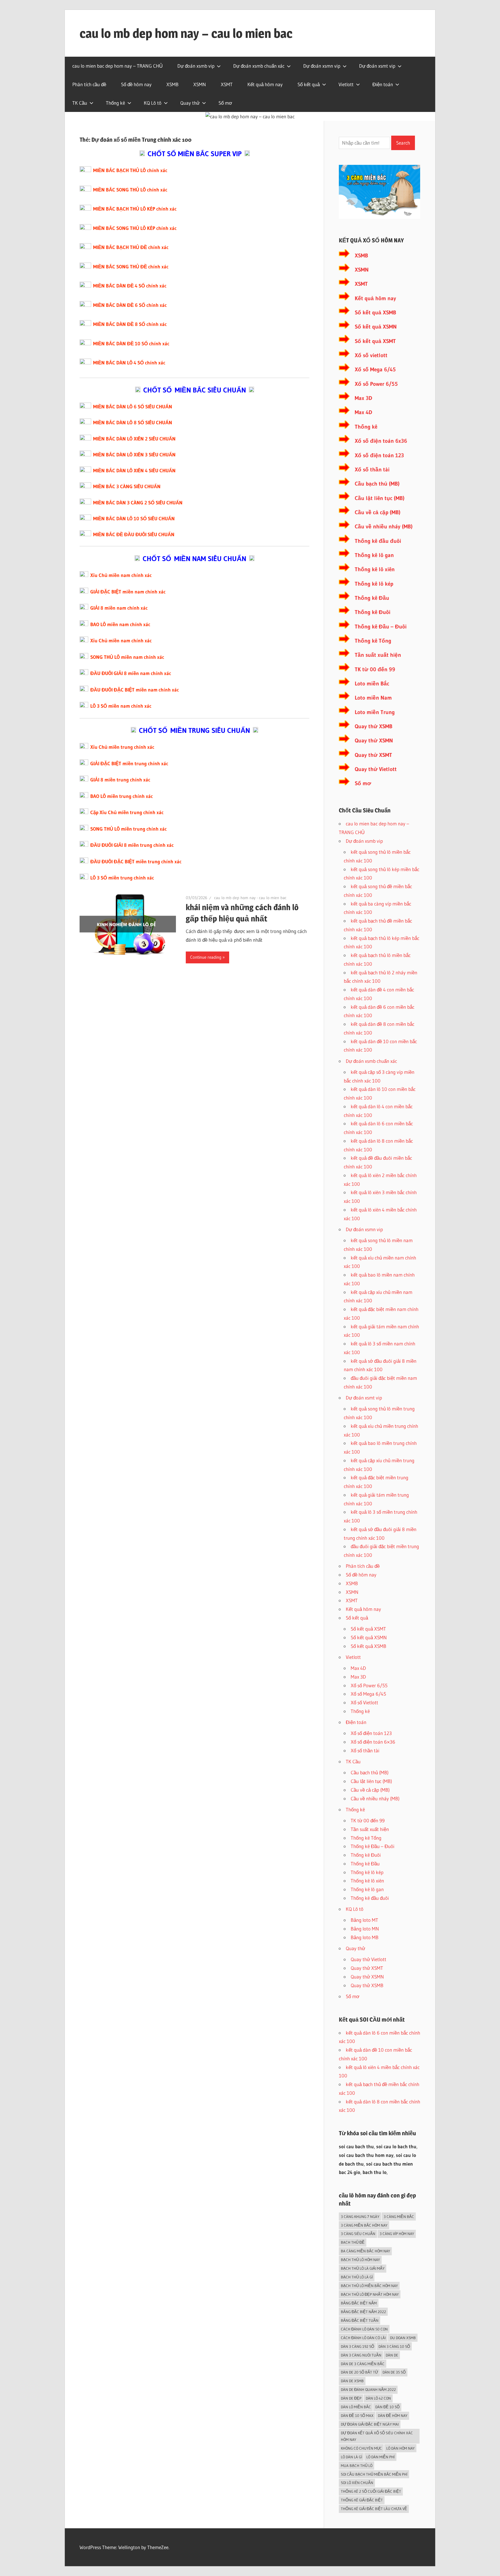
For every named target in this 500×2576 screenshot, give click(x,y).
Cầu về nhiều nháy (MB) (384, 527)
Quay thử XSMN (374, 741)
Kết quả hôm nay (265, 84)
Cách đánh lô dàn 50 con (364, 2329)
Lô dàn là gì (351, 2457)
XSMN (200, 84)
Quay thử (190, 103)
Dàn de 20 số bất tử (360, 2372)
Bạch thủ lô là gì (357, 2277)
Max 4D (363, 412)
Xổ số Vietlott (364, 1702)
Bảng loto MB (365, 1937)
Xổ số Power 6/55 (376, 384)
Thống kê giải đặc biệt (362, 2500)
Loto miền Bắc (372, 684)
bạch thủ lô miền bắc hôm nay (369, 2286)
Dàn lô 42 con (378, 2398)
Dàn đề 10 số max (357, 2415)
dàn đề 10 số (387, 2407)
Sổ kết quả (309, 84)
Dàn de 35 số (394, 2372)
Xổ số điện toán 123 (379, 455)
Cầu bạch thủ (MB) (377, 484)
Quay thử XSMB (374, 726)
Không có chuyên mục (361, 2448)
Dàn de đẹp (351, 2398)
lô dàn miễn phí (380, 2457)
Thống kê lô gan (374, 555)
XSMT (227, 84)
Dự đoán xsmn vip (322, 66)
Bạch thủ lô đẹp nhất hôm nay (370, 2294)
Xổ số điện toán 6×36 (373, 1742)
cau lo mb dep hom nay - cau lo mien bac (250, 898)
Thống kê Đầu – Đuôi (381, 627)
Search (403, 143)
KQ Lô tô (153, 103)
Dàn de (392, 2355)
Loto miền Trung (375, 712)
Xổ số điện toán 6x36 (381, 441)
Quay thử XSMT (373, 755)
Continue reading (206, 957)
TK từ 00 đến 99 (375, 669)
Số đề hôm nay (136, 84)
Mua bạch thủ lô (357, 2466)
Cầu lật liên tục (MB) (380, 498)
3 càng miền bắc (399, 2217)
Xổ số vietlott (371, 355)
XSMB (172, 84)
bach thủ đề (353, 2242)
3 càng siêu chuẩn (358, 2234)
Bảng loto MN (365, 1929)
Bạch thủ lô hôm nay (360, 2260)
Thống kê (115, 103)
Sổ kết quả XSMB (375, 312)
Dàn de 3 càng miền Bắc (363, 2364)
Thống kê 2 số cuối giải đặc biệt (371, 2491)
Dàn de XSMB (352, 2381)
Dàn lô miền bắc (356, 2407)
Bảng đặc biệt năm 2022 (363, 2312)
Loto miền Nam (373, 698)
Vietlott (346, 84)
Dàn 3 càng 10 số (394, 2346)
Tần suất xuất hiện (378, 655)
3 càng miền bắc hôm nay (364, 2225)
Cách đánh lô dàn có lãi (363, 2338)
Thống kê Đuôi (373, 612)
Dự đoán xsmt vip (377, 66)
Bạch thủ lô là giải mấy (363, 2268)
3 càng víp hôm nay (397, 2234)
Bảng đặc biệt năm (359, 2303)
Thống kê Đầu (372, 598)
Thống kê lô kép (374, 584)
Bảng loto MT (364, 1920)
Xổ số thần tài (372, 470)
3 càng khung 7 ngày (360, 2217)
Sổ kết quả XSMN (376, 327)
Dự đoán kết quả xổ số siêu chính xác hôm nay (377, 2436)
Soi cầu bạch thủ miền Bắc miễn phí (374, 2474)
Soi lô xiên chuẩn (357, 2483)
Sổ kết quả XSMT (375, 341)
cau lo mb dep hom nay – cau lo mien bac (186, 33)
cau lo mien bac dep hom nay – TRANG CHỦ (117, 66)
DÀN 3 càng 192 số (357, 2346)
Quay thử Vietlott (376, 769)
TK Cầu (80, 103)
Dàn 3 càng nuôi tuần (361, 2355)
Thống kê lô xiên (375, 569)
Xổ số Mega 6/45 (375, 369)
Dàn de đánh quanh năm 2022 (368, 2389)
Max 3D (363, 398)
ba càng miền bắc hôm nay (365, 2251)
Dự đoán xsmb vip (196, 66)
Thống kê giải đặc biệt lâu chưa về (374, 2509)
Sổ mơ (225, 103)
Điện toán (383, 84)
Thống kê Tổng (373, 641)
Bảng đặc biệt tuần (360, 2320)
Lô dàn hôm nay (400, 2448)
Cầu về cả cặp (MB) (378, 512)
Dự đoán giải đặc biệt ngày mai (370, 2424)
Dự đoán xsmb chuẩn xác (259, 66)
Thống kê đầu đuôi (378, 541)
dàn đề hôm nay (393, 2415)
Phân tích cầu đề (89, 84)
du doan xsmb (403, 2338)
